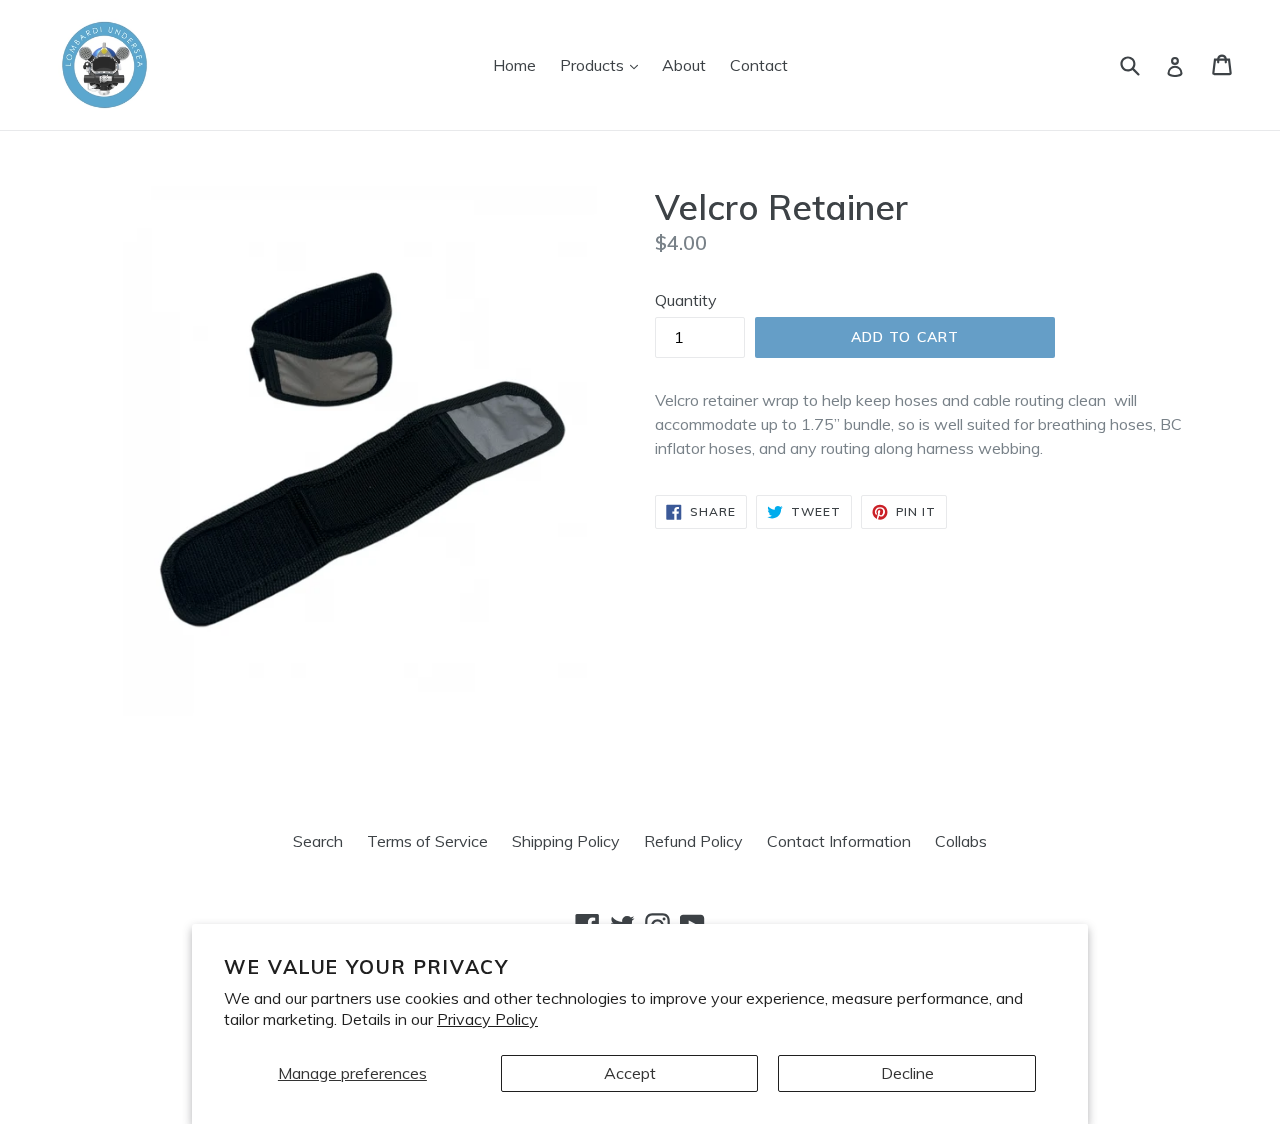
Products (604, 64)
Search (318, 841)
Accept (630, 1073)
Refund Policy (693, 841)
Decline (907, 1073)
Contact (759, 65)
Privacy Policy (487, 1019)
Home (514, 65)
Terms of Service (427, 841)
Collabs (961, 841)
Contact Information (839, 841)
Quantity (686, 300)
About (684, 65)
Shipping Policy (566, 841)
